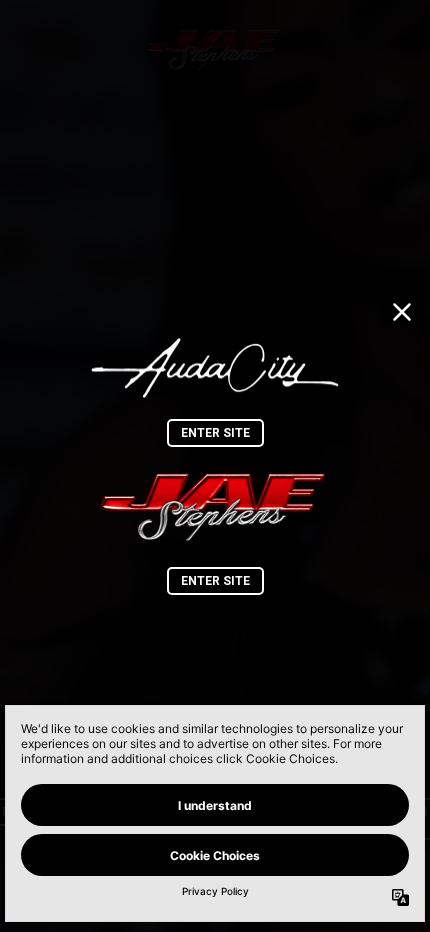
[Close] (402, 312)
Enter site (215, 433)
